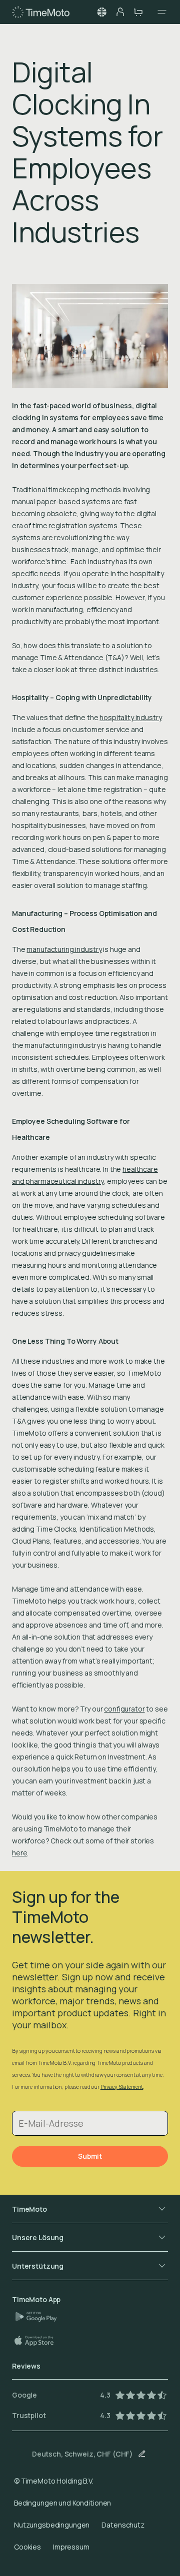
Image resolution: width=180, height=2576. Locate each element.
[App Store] (39, 2341)
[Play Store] (40, 2317)
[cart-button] (138, 12)
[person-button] (120, 12)
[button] (102, 12)
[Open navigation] (159, 12)
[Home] (41, 12)
